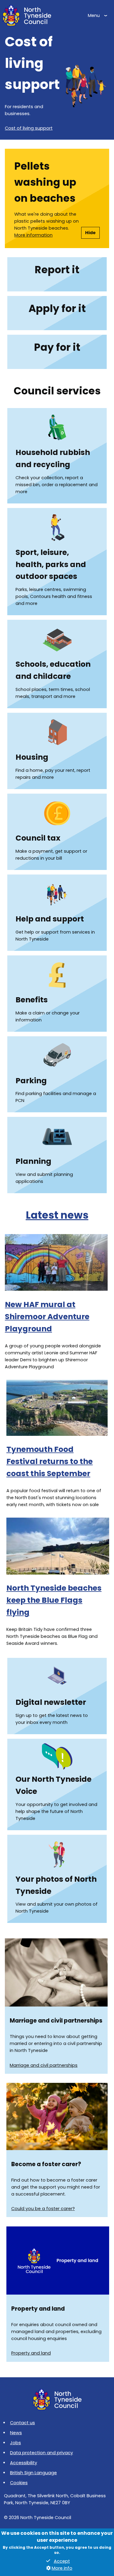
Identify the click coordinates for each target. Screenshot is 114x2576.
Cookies (19, 2483)
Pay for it (57, 347)
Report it (57, 270)
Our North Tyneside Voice (54, 1785)
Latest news (57, 1215)
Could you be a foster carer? (43, 2209)
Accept (62, 2561)
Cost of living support (29, 128)
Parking (31, 1081)
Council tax (38, 838)
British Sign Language (33, 2473)
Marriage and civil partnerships (44, 2065)
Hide (90, 233)
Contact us (22, 2423)
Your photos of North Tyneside (56, 1885)
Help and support (50, 919)
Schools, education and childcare (53, 670)
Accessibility (24, 2463)
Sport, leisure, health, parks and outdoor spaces (51, 564)
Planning (33, 1161)
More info (62, 2568)
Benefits (32, 1000)
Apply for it (57, 309)
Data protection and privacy (41, 2453)
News (16, 2433)
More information (33, 235)
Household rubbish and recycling (53, 458)
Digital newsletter (51, 1702)
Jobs (16, 2443)
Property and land (31, 2353)
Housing (32, 757)
